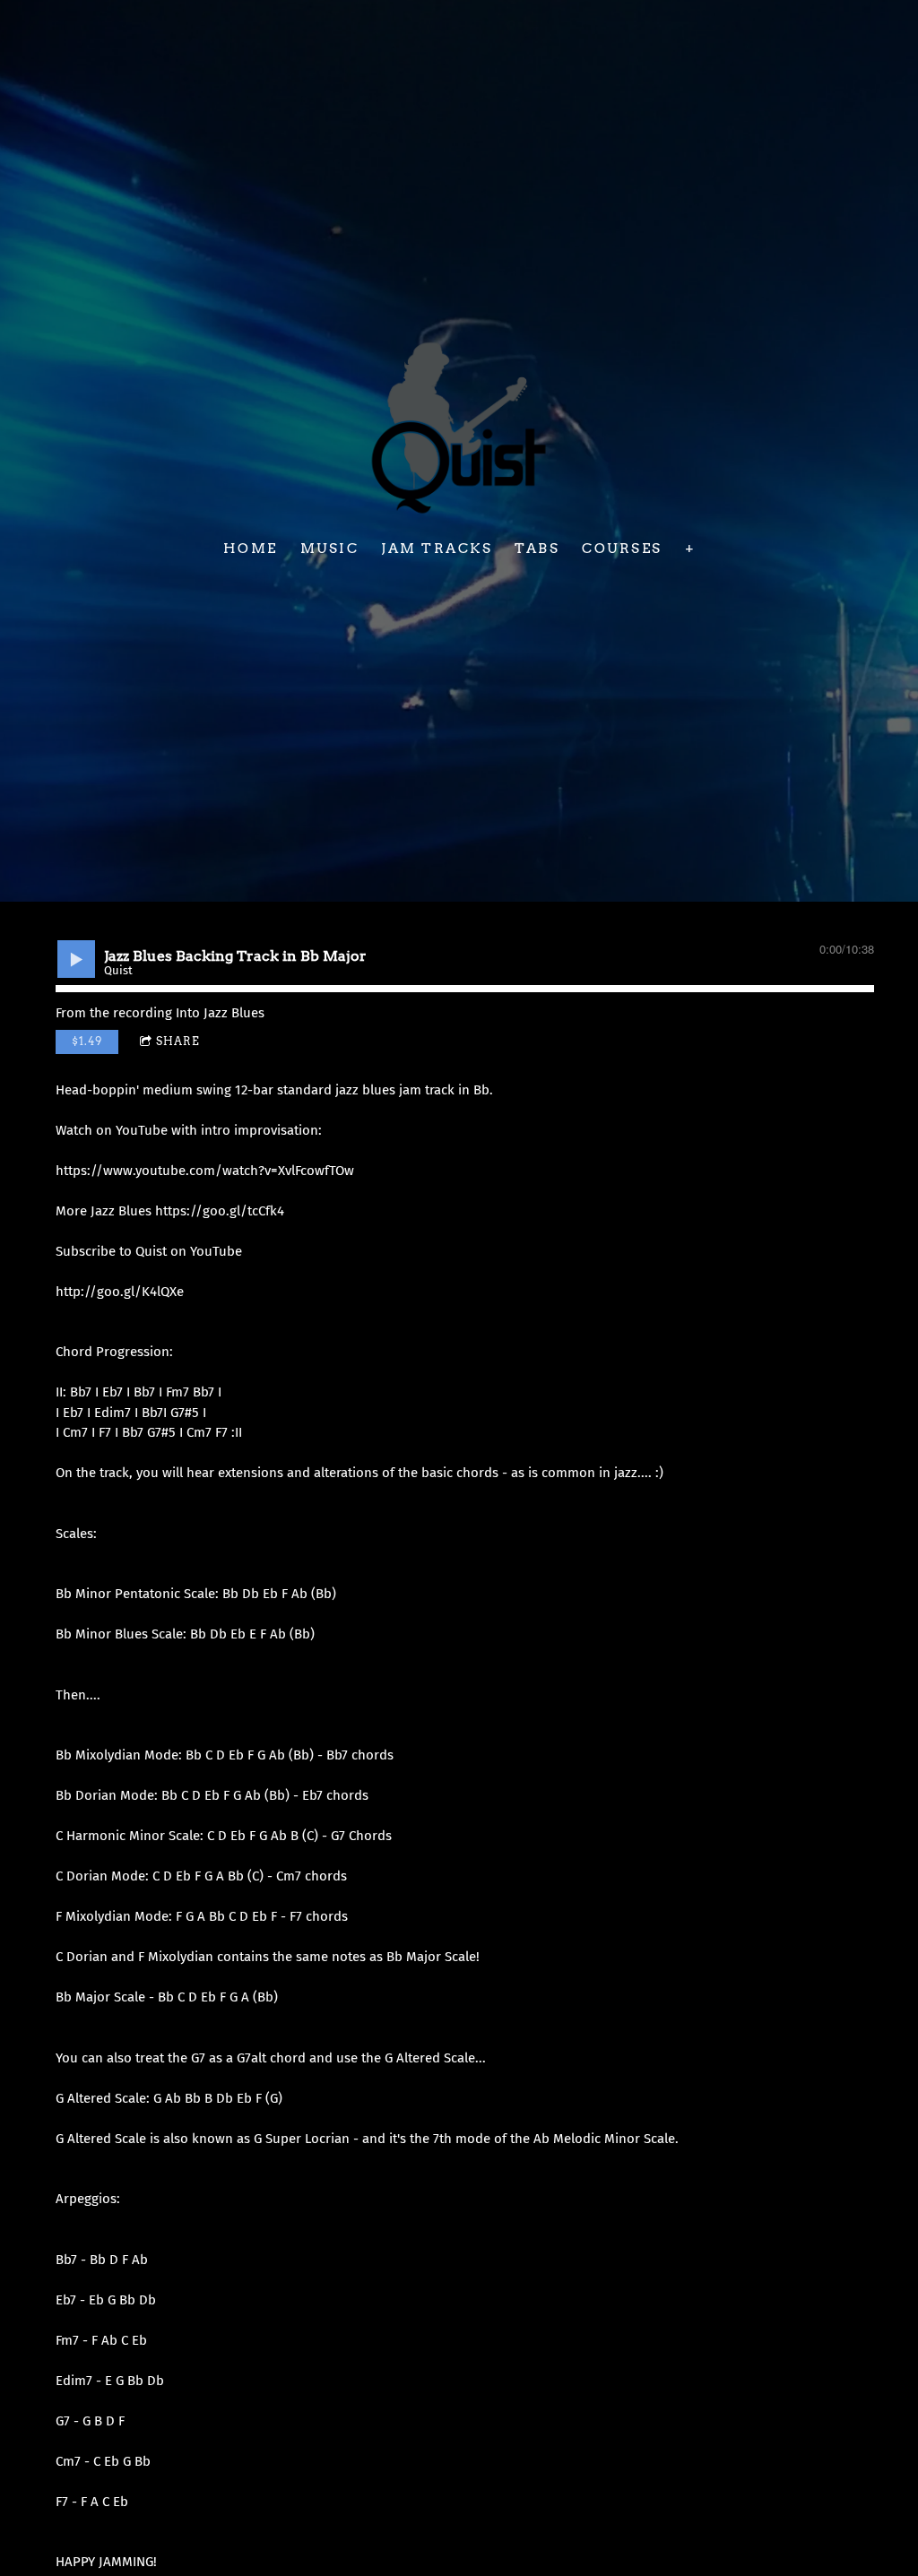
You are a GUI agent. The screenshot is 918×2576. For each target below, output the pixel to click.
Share (178, 1041)
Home (250, 549)
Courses (622, 549)
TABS (537, 549)
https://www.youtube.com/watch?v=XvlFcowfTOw (205, 1171)
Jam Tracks (437, 549)
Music (329, 549)
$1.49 (87, 1041)
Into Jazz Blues (220, 1013)
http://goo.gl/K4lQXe (120, 1292)
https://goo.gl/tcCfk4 (220, 1211)
